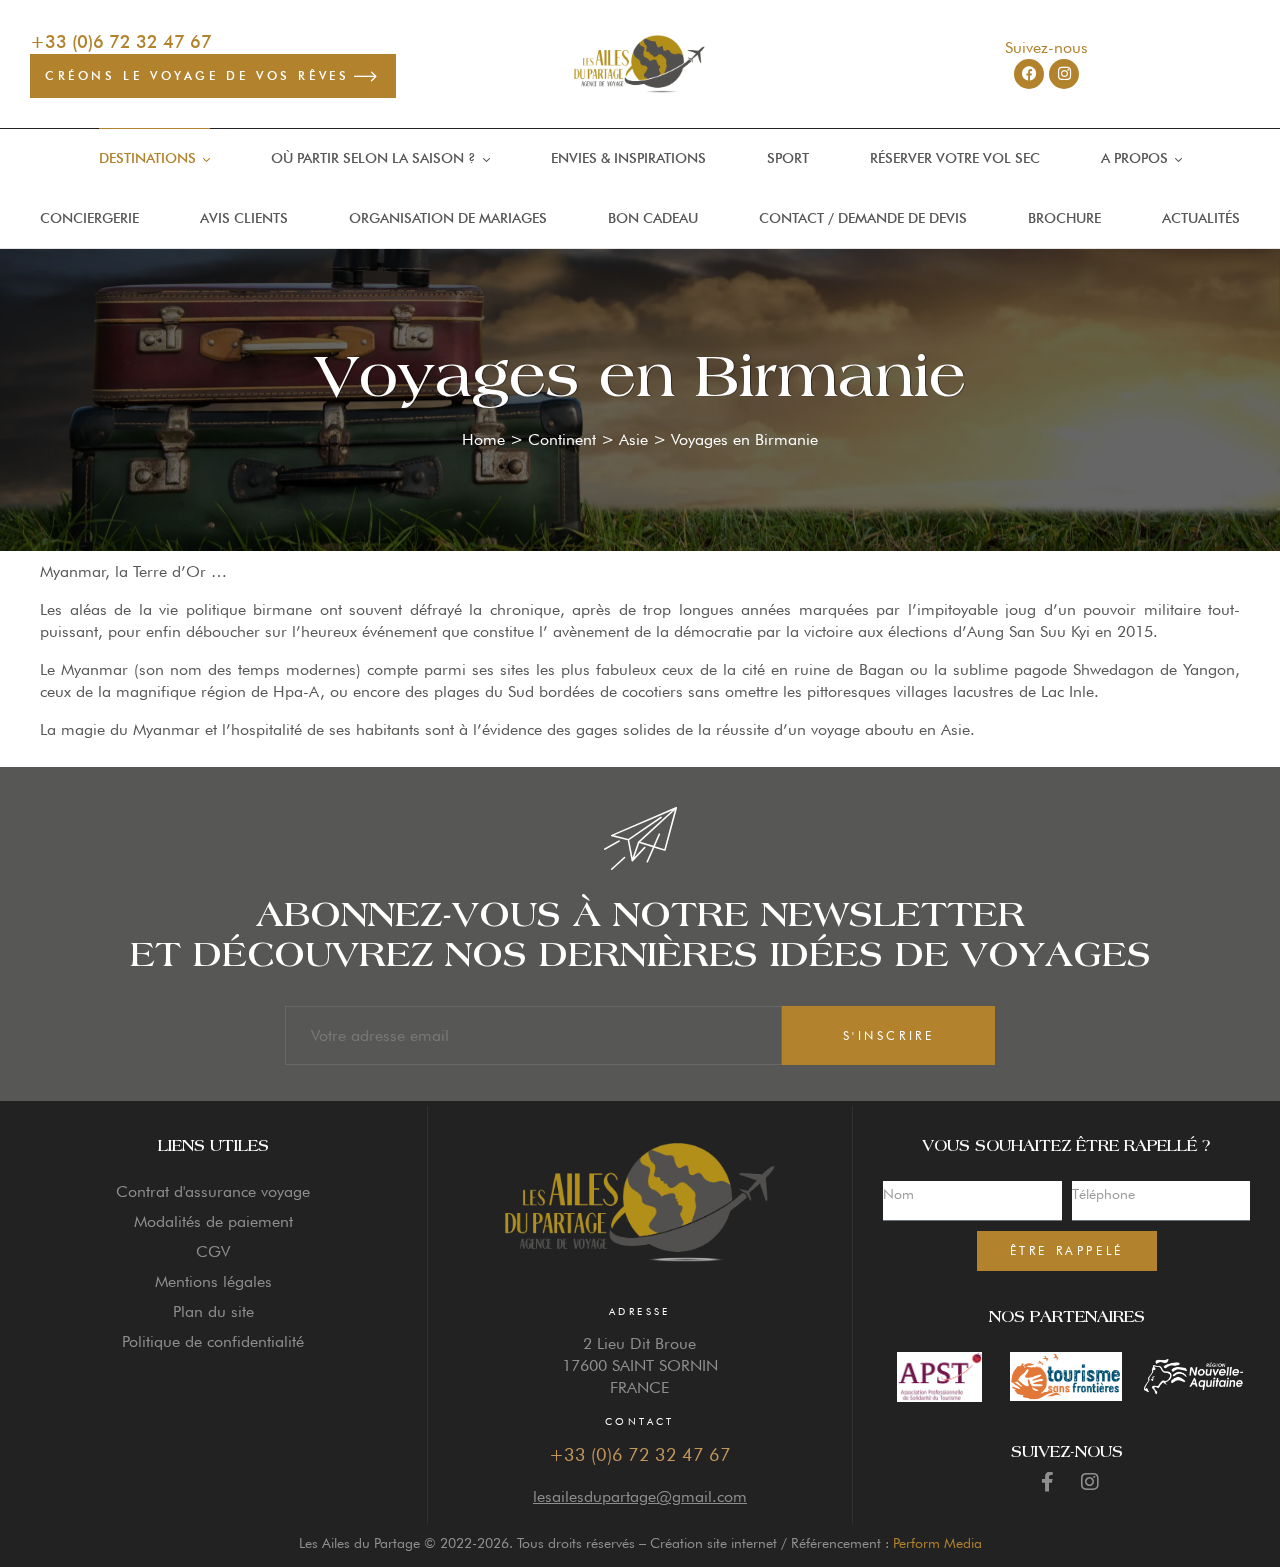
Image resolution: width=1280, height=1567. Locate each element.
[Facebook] (1029, 74)
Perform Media (937, 1543)
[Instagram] (1064, 74)
